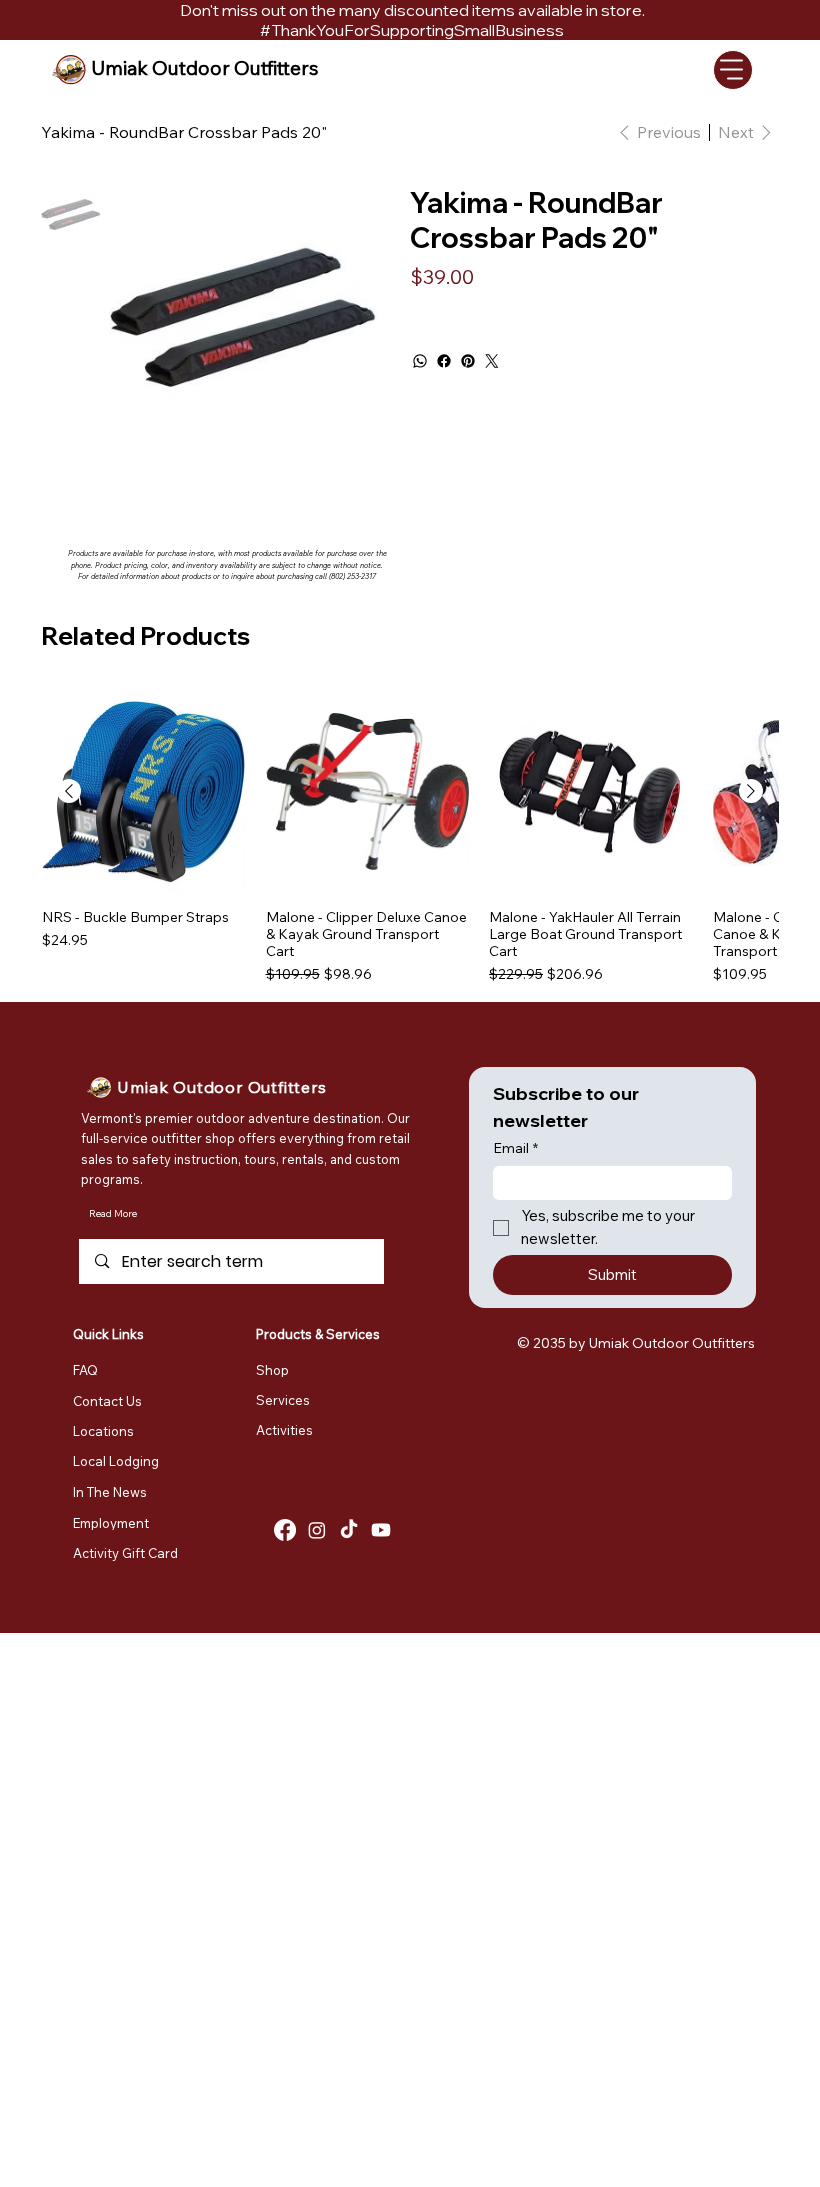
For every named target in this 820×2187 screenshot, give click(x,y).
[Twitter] (492, 361)
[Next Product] (751, 791)
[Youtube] (381, 1530)
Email (515, 1148)
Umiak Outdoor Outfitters (204, 68)
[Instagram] (317, 1530)
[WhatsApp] (420, 361)
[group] (410, 838)
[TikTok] (349, 1530)
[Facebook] (444, 361)
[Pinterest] (468, 361)
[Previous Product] (69, 791)
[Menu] (733, 70)
